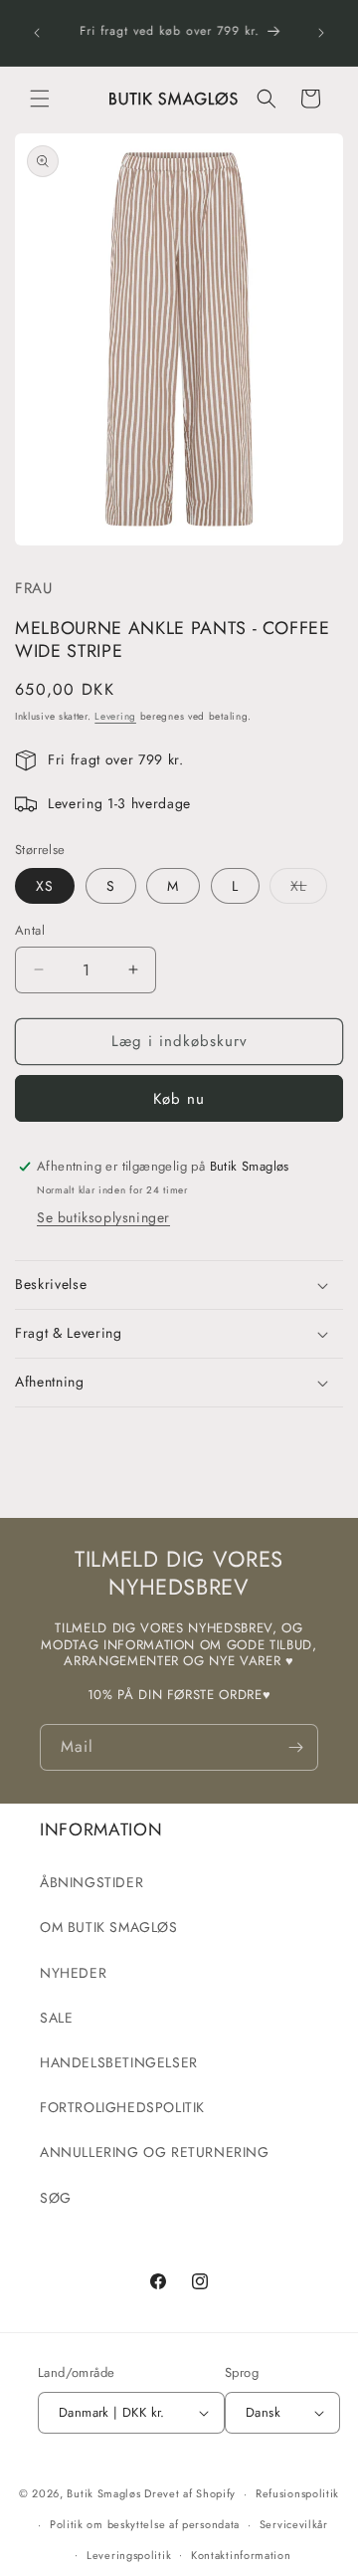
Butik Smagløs (103, 2493)
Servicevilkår (294, 2524)
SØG (56, 2198)
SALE (56, 2018)
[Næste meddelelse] (321, 33)
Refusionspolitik (297, 2493)
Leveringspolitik (129, 2555)
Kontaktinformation (241, 2555)
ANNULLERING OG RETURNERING (155, 2152)
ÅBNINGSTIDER (91, 1882)
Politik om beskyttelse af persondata (145, 2524)
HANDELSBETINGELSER (119, 2062)
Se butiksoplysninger (103, 1217)
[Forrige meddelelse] (37, 33)
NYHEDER (73, 1973)
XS (45, 886)
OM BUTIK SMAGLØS (109, 1927)
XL (309, 889)
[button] (40, 99)
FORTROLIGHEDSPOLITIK (122, 2107)
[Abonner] (295, 1747)
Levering (115, 716)
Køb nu (179, 1099)
